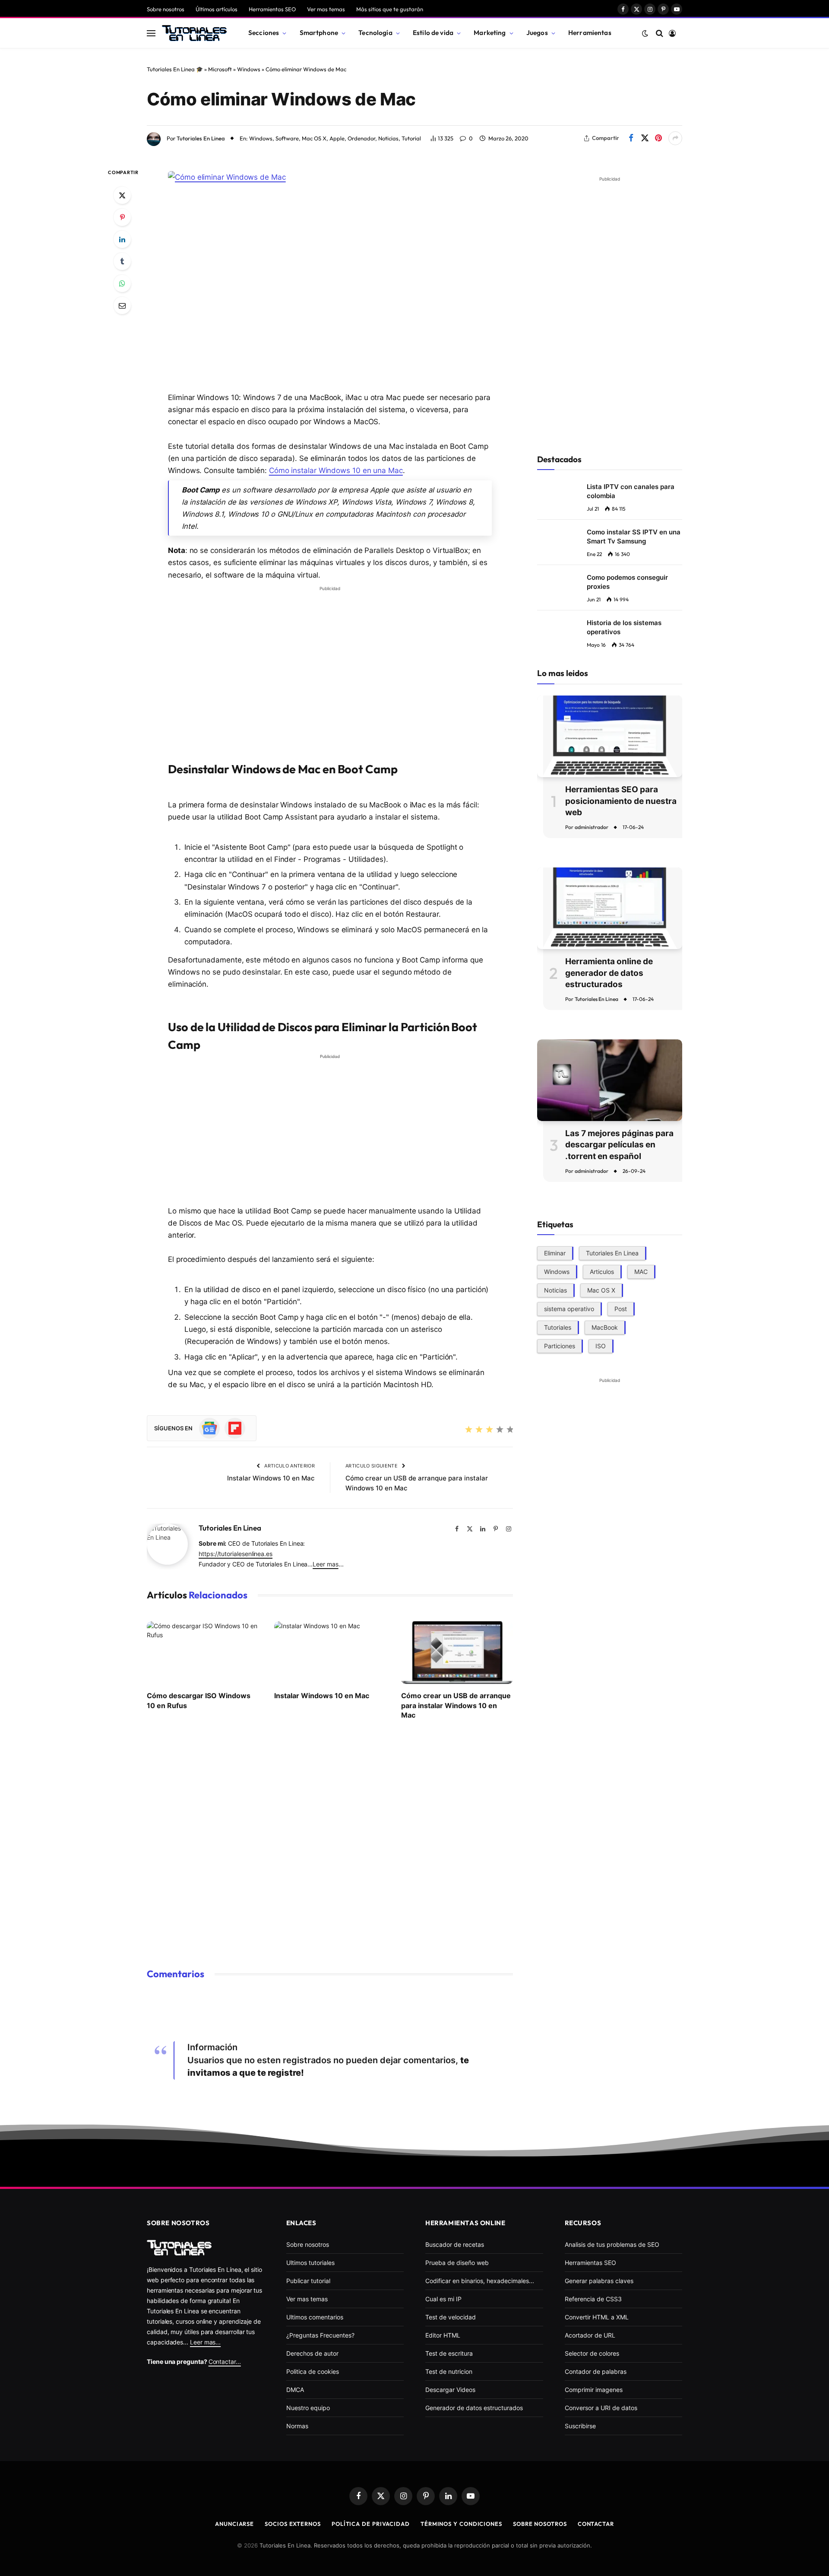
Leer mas (325, 1564)
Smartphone (319, 33)
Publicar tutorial (308, 2281)
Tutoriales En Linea (201, 138)
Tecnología (375, 33)
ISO (601, 1346)
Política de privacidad (371, 2524)
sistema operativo (569, 1309)
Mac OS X (314, 138)
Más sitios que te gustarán (390, 9)
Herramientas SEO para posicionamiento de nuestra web (621, 801)
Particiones (560, 1346)
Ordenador (361, 138)
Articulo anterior (289, 1466)
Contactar (596, 2524)
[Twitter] (122, 195)
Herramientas (590, 33)
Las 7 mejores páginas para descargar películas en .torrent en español (619, 1145)
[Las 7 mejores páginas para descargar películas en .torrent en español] (610, 1080)
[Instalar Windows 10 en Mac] (330, 1653)
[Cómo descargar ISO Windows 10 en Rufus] (203, 1653)
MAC (641, 1272)
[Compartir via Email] (122, 305)
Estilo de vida (433, 33)
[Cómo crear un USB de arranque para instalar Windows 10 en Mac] (457, 1653)
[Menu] (151, 33)
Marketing (490, 33)
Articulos (602, 1272)
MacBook (605, 1327)
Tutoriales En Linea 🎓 (175, 69)
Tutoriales (558, 1327)
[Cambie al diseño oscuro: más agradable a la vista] (645, 33)
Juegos (537, 33)
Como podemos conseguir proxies (627, 582)
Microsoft (220, 69)
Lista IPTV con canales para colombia (631, 491)
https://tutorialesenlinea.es (236, 1554)
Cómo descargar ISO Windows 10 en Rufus (199, 1700)
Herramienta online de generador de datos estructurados (609, 973)
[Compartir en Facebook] (631, 138)
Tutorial (411, 138)
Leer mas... (205, 2342)
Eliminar (555, 1253)
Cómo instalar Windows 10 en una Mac (336, 470)
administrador (592, 827)
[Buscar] (660, 33)
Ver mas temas (326, 9)
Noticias (388, 138)
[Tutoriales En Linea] (194, 33)
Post (621, 1309)
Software (287, 138)
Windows (249, 69)
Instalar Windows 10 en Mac (271, 1478)
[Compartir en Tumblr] (122, 261)
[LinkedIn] (122, 239)
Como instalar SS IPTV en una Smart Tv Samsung (634, 537)
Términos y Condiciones (461, 2524)
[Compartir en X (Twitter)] (645, 138)
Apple (337, 138)
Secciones (264, 33)
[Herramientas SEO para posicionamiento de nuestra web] (610, 736)
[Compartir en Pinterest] (658, 138)
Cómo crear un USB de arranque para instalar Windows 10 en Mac (456, 1705)
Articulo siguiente (372, 1466)
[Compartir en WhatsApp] (122, 283)
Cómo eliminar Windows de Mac (281, 99)
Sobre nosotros (166, 9)
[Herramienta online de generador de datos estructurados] (610, 908)
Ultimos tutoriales (310, 2263)
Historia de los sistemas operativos (624, 627)
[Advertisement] (330, 656)
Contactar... (225, 2362)
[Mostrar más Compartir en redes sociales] (675, 138)
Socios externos (293, 2524)
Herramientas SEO (272, 9)
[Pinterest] (122, 217)
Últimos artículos (217, 9)
